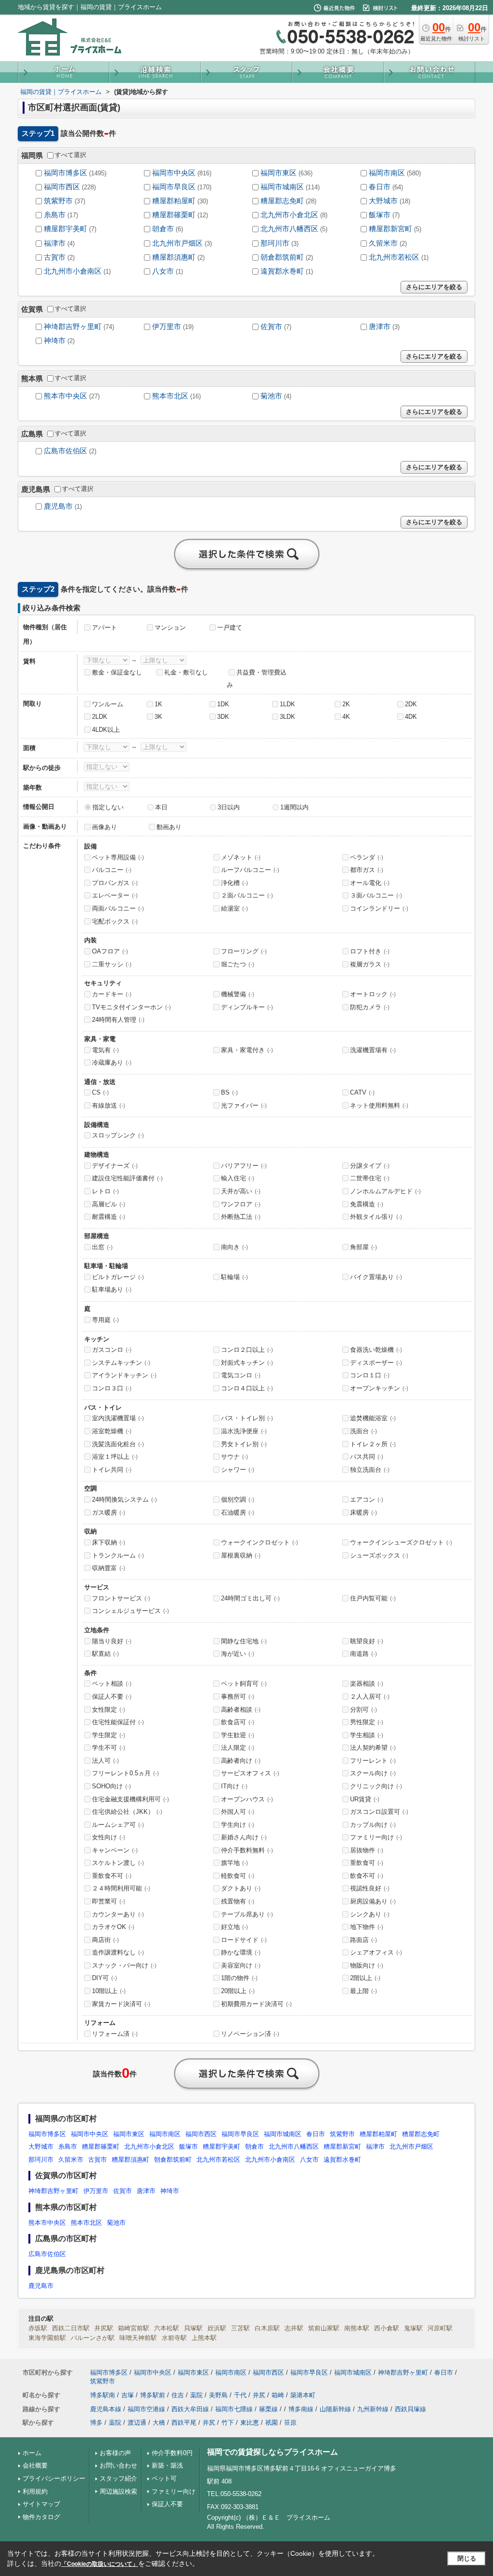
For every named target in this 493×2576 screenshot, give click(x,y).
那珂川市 (275, 243)
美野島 (218, 2395)
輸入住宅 (238, 1178)
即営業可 (109, 1901)
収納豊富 (109, 1568)
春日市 (380, 187)
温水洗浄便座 (244, 1431)
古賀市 (55, 257)
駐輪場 (234, 1277)
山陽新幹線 (335, 2409)
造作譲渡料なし (118, 1952)
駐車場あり (112, 1289)
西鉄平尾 (184, 2423)
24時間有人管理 (118, 1020)
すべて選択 (71, 155)
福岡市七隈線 (234, 2409)
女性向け (109, 1837)
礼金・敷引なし (186, 672)
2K (346, 704)
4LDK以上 (106, 730)
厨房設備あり (373, 1901)
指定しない (108, 807)
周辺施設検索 (118, 2491)
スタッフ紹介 (118, 2478)
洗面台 (363, 1431)
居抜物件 (367, 1850)
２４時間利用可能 (121, 1888)
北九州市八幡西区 (289, 229)
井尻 (259, 2395)
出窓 (102, 1247)
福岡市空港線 (146, 2409)
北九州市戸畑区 (177, 243)
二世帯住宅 (370, 1178)
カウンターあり (118, 1914)
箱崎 (278, 2395)
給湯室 (234, 908)
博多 (96, 2423)
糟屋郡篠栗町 (174, 215)
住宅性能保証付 (118, 1722)
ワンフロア (241, 1204)
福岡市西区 (62, 187)
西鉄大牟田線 (190, 2409)
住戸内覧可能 (373, 1598)
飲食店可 (238, 1722)
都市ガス (367, 870)
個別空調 (238, 1499)
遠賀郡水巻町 (282, 271)
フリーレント (373, 1761)
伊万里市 (167, 327)
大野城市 (383, 201)
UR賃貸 (365, 1799)
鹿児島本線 (106, 2409)
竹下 (228, 2423)
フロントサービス (121, 1598)
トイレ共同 (112, 1470)
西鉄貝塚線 (410, 2409)
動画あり (169, 827)
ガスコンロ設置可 (379, 1812)
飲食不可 (367, 1876)
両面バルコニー (118, 908)
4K (346, 717)
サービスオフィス (250, 1773)
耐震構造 (109, 1217)
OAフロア (110, 951)
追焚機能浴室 (373, 1418)
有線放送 (109, 1105)
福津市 (55, 243)
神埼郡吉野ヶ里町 (73, 327)
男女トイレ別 (244, 1444)
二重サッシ (112, 964)
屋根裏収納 (241, 1555)
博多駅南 (103, 2395)
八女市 (163, 271)
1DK (223, 704)
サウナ (234, 1457)
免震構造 (367, 1204)
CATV (362, 1092)
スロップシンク (118, 1135)
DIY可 (104, 1978)
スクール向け (373, 1773)
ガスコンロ (112, 1350)
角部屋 (363, 1247)
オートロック (373, 994)
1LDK (287, 704)
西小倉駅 (387, 2328)
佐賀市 (271, 327)
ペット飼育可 (244, 1684)
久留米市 (383, 243)
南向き (234, 1247)
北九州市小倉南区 (73, 271)
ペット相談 (112, 1684)
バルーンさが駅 (93, 2338)
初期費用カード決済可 (256, 2004)
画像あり (104, 827)
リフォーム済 (115, 2034)
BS (229, 1092)
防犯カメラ (370, 1007)
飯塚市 (380, 215)
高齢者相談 (241, 1710)
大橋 (159, 2423)
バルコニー (112, 870)
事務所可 (238, 1697)
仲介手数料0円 (172, 2453)
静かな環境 (241, 1952)
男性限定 (367, 1722)
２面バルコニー (247, 895)
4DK (411, 717)
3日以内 (229, 807)
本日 (161, 807)
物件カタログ (41, 2517)
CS (100, 1092)
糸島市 (55, 215)
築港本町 (303, 2395)
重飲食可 (367, 1863)
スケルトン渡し (118, 1863)
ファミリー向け (376, 1837)
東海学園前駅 (47, 2338)
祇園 (272, 2423)
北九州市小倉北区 (289, 215)
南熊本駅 (357, 2328)
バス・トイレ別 (247, 1418)
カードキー (112, 994)
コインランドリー (379, 908)
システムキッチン (121, 1363)
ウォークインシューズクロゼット (401, 1542)
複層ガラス (370, 964)
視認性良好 (370, 1888)
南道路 (363, 1654)
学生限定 (109, 1735)
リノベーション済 (250, 2034)
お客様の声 (115, 2453)
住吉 (178, 2395)
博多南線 (301, 2409)
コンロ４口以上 (247, 1388)
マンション (170, 627)
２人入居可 (370, 1697)
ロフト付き (370, 951)
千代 (240, 2395)
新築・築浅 (167, 2465)
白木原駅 (267, 2328)
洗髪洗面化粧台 (118, 1444)
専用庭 (105, 1320)
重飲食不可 (112, 1876)
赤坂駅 (38, 2328)
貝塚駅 (193, 2328)
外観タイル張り (376, 1217)
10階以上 (109, 1991)
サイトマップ (41, 2504)
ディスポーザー (376, 1363)
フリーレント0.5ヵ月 (125, 1773)
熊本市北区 (170, 396)
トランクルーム (118, 1555)
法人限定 (238, 1748)
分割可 (363, 1710)
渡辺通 (137, 2423)
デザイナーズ (115, 1166)
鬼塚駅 (413, 2328)
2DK (411, 704)
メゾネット (241, 857)
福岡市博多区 (65, 173)
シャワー (238, 1470)
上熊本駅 (204, 2338)
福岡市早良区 (174, 187)
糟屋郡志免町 (282, 201)
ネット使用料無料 (379, 1105)
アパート (104, 627)
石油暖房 (238, 1513)
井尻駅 (104, 2328)
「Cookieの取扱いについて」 (100, 2564)
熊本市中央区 (65, 396)
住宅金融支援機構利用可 (130, 1799)
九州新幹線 (373, 2409)
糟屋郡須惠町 (174, 257)
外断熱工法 (241, 1217)
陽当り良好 (112, 1641)
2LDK (100, 717)
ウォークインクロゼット (259, 1542)
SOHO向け (111, 1786)
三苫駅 (240, 2328)
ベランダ (367, 857)
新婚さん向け (244, 1837)
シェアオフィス (376, 1952)
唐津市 (380, 327)
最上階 (363, 1991)
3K (158, 717)
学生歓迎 (238, 1735)
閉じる (467, 2558)
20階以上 (238, 1991)
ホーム (32, 2453)
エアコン (367, 1499)
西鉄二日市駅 (71, 2328)
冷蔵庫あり (112, 1063)
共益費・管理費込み (257, 679)
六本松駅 (167, 2328)
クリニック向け (376, 1786)
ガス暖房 (109, 1513)
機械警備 (238, 994)
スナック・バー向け (124, 1965)
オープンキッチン (379, 1388)
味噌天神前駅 (138, 2338)
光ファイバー (244, 1105)
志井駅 (294, 2328)
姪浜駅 (217, 2328)
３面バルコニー (376, 895)
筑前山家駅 (324, 2328)
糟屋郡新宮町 (390, 229)
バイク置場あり (376, 1277)
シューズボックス (379, 1555)
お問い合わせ (118, 2465)
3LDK (287, 717)
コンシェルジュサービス (130, 1611)
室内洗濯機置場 (118, 1418)
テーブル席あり (247, 1914)
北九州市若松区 (394, 257)
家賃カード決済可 (121, 2004)
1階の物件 (239, 1978)
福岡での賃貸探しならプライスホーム (272, 2452)
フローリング (244, 951)
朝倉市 (163, 229)
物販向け (367, 1965)
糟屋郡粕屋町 (174, 201)
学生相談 (367, 1735)
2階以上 (365, 1978)
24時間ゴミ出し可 (250, 1598)
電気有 (105, 1050)
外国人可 (238, 1812)
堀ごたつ (238, 964)
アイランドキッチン (124, 1375)
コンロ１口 (370, 1375)
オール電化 (370, 883)
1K (158, 704)
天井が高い (241, 1191)
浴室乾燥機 (112, 1431)
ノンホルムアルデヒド (385, 1191)
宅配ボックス (115, 921)
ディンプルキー (247, 1007)
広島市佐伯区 (65, 451)
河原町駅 (440, 2328)
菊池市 (271, 396)
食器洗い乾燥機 (376, 1350)
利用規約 (35, 2491)
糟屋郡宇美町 (65, 229)
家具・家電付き (247, 1050)
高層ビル (109, 1204)
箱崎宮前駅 (134, 2328)
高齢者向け (241, 1761)
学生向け (238, 1825)
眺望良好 (367, 1641)
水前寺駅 (174, 2338)
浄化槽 (234, 883)
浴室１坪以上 (115, 1457)
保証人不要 (112, 1697)
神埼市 (55, 341)
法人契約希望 (373, 1748)
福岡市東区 (279, 173)
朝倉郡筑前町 (282, 257)
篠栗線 (268, 2409)
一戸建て (230, 627)
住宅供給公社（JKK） (127, 1812)
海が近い (238, 1654)
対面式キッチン (247, 1363)
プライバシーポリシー (54, 2478)
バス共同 (367, 1457)
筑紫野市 (58, 201)
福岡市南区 (387, 173)
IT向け (234, 1786)
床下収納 (109, 1542)
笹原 (290, 2423)
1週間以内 (294, 807)
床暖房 (363, 1513)
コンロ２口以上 (247, 1350)
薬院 (196, 2395)
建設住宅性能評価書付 (127, 1178)
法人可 (105, 1761)
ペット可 (164, 2478)
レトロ (105, 1191)
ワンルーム (108, 704)
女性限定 (109, 1710)
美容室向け (241, 1965)
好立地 (234, 1927)
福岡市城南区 (282, 187)
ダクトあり (241, 1888)
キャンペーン (115, 1850)
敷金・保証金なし (117, 672)
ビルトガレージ (118, 1277)
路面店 (363, 1940)
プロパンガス (115, 883)
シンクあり (370, 1914)
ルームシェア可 (118, 1825)
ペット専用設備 (118, 857)
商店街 (105, 1940)
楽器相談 (367, 1684)
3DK (223, 717)
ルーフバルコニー (250, 870)
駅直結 (105, 1654)
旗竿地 (234, 1863)
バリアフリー (244, 1166)
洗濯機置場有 (373, 1050)
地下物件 (367, 1927)
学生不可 (109, 1748)
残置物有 (238, 1901)
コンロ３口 (112, 1388)
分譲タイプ (370, 1166)
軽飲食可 (238, 1876)
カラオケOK (113, 1927)
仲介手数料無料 (247, 1850)
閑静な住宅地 (244, 1641)
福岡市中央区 (174, 173)
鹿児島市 (58, 506)
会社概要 (35, 2465)
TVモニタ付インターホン (131, 1007)
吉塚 (128, 2395)
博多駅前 (153, 2395)
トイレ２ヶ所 (373, 1444)
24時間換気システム (124, 1499)
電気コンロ (241, 1375)
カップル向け (373, 1825)
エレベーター (115, 895)
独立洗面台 (370, 1470)
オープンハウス (247, 1799)
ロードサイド (244, 1940)
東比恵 (250, 2423)
